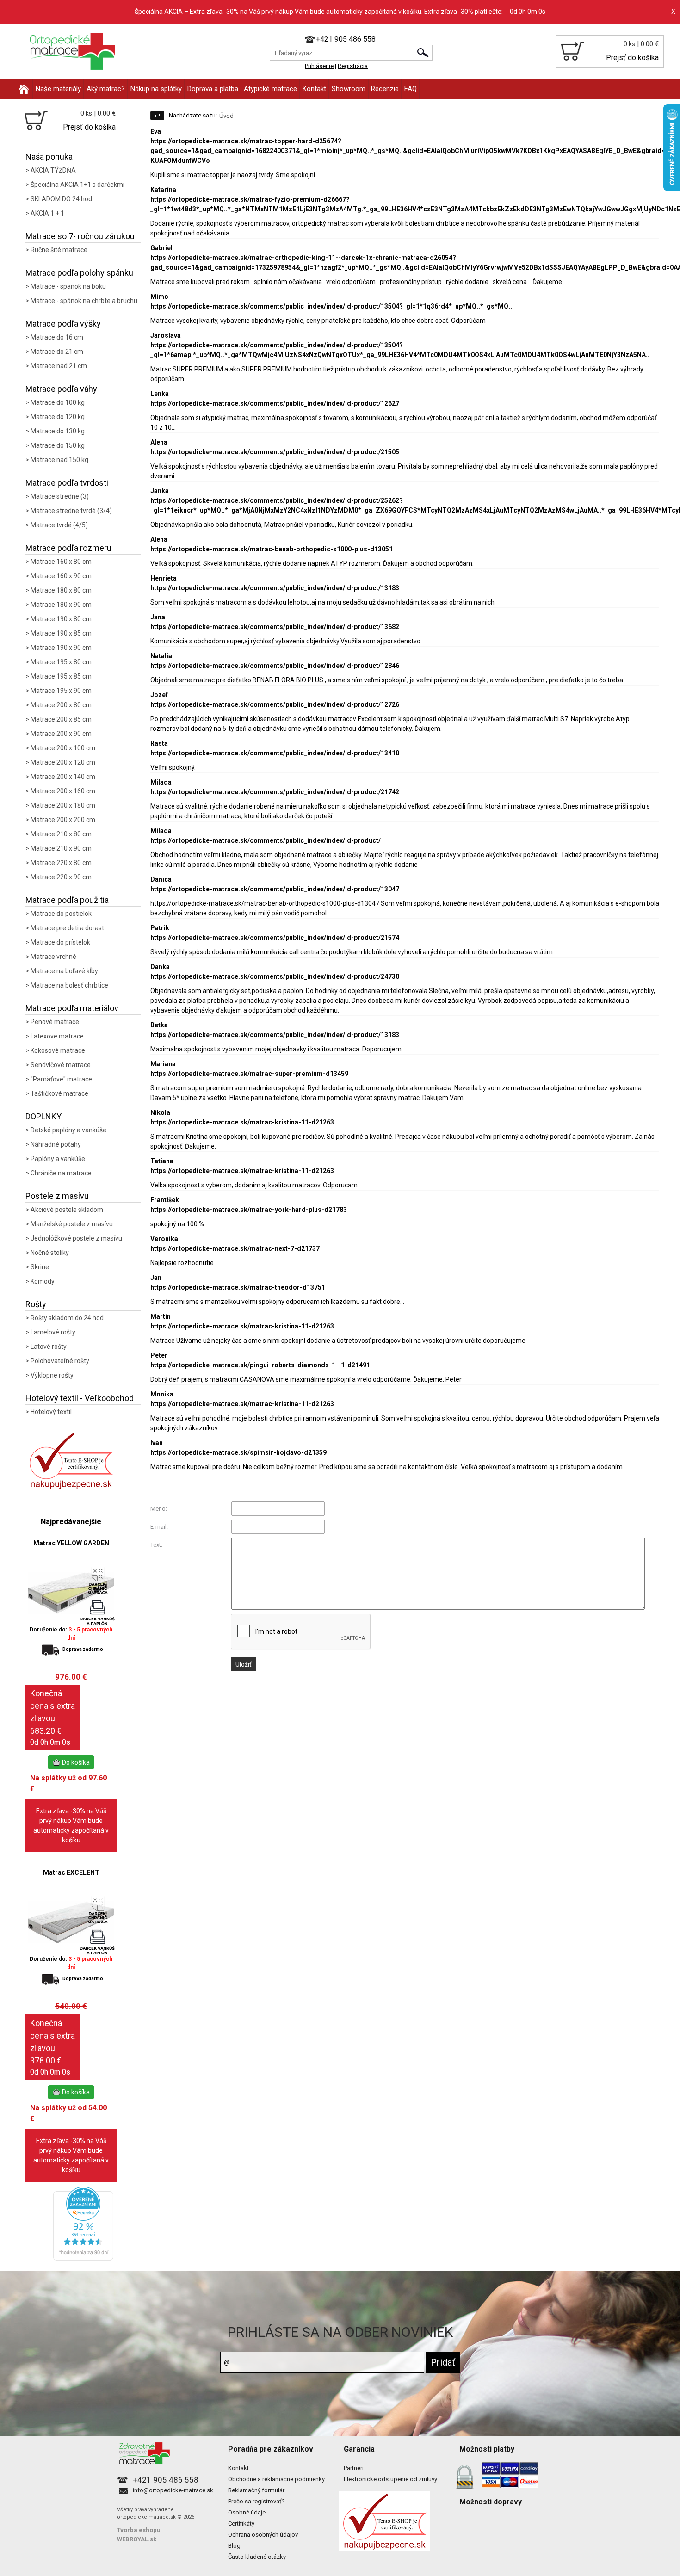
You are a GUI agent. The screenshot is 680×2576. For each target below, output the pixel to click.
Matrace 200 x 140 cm (63, 777)
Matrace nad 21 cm (59, 366)
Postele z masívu (57, 1196)
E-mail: (159, 1527)
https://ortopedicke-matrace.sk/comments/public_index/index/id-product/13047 (275, 889)
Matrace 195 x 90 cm (61, 691)
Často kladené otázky (257, 2557)
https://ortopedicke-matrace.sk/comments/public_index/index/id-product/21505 (275, 452)
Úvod (226, 116)
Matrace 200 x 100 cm (63, 748)
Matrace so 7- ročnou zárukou (80, 236)
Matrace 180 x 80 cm (61, 590)
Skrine (40, 1267)
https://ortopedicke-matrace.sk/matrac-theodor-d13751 (238, 1287)
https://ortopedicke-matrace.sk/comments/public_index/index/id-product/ (266, 840)
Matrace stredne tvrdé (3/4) (71, 511)
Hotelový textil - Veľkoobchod (80, 1398)
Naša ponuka (49, 157)
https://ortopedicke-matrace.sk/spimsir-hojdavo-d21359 (238, 1452)
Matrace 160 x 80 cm (61, 562)
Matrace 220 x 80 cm (61, 863)
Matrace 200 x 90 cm (61, 734)
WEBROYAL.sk (137, 2539)
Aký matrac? (106, 89)
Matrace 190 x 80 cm (61, 619)
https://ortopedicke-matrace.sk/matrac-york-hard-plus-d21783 (249, 1210)
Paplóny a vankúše (58, 1159)
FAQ (411, 89)
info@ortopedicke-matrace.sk (173, 2490)
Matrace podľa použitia (67, 900)
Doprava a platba (213, 89)
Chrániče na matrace (61, 1173)
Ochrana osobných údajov (263, 2535)
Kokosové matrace (58, 1050)
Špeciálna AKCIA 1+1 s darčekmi (77, 185)
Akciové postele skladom (67, 1210)
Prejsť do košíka (632, 58)
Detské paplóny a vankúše (68, 1130)
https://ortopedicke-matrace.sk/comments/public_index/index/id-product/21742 (275, 792)
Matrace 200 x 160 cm (63, 791)
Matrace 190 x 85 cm (61, 633)
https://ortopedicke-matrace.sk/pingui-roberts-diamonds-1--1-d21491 (260, 1365)
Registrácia (353, 66)
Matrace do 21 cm (57, 352)
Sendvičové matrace (61, 1065)
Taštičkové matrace (59, 1093)
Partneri (354, 2468)
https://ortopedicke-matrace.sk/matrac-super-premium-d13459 (249, 1074)
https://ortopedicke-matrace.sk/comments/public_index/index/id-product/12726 (275, 704)
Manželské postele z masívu (72, 1224)
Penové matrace (55, 1022)
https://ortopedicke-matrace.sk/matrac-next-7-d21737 (235, 1248)
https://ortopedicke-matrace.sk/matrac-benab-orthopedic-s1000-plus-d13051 (272, 549)
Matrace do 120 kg (58, 417)
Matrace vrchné (53, 957)
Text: (156, 1545)
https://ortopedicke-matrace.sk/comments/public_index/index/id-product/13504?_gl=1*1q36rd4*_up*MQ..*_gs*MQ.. (331, 306)
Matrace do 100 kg (58, 402)
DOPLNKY (43, 1116)
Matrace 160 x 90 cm (61, 576)
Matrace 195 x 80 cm (61, 662)
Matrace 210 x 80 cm (61, 834)
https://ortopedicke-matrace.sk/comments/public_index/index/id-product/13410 (275, 753)
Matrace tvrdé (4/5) (59, 525)
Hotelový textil (51, 1412)
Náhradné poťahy (56, 1144)
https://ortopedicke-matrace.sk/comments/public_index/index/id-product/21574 (275, 938)
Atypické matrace (270, 89)
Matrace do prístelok (60, 942)
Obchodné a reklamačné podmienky (276, 2479)
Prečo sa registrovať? (257, 2501)
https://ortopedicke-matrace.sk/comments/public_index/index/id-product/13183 (275, 588)
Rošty (36, 1304)
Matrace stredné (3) (60, 496)
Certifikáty (241, 2523)
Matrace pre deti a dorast (67, 928)
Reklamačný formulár (256, 2490)
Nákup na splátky (156, 89)
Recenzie (385, 89)
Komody (43, 1281)
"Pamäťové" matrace (61, 1079)
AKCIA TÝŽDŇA (53, 170)
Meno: (159, 1509)
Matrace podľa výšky (63, 324)
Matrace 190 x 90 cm (61, 648)
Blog (234, 2546)
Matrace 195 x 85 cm (61, 676)
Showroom (349, 89)
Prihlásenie (319, 66)
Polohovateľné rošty (60, 1361)
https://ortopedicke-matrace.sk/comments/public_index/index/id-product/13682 (275, 627)
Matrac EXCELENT (71, 1872)
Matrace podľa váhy (61, 389)
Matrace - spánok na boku (68, 286)
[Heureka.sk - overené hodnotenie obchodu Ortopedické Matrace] (83, 2258)
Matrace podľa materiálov (72, 1008)
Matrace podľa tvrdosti (67, 483)
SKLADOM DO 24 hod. (62, 199)
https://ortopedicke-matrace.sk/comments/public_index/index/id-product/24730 (275, 976)
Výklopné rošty (52, 1375)
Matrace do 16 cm (57, 337)
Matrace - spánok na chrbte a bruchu (84, 301)
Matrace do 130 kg (58, 431)
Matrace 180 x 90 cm (61, 605)
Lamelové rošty (53, 1332)
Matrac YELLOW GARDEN (71, 1543)
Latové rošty (49, 1347)
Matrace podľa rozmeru (68, 548)
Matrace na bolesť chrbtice (69, 985)
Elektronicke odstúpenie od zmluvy (390, 2479)
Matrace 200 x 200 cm (63, 820)
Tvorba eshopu (139, 2530)
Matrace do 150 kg (58, 445)
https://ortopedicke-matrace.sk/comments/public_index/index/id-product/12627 (275, 403)
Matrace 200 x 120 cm (63, 762)
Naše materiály (58, 89)
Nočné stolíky (50, 1253)
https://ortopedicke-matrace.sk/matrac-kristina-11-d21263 (242, 1122)
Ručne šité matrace (59, 250)
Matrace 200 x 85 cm (61, 719)
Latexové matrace (57, 1036)
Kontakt (314, 89)
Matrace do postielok (61, 914)
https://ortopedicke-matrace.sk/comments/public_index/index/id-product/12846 (275, 666)
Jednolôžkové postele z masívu (76, 1238)
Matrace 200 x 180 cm (63, 805)
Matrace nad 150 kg (59, 460)
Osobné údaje (247, 2512)
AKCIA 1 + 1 (47, 213)
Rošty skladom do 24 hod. (68, 1318)
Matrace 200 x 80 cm (61, 705)
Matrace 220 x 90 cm (61, 877)
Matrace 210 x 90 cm (61, 848)
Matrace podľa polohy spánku (79, 273)
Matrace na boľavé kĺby (64, 971)
